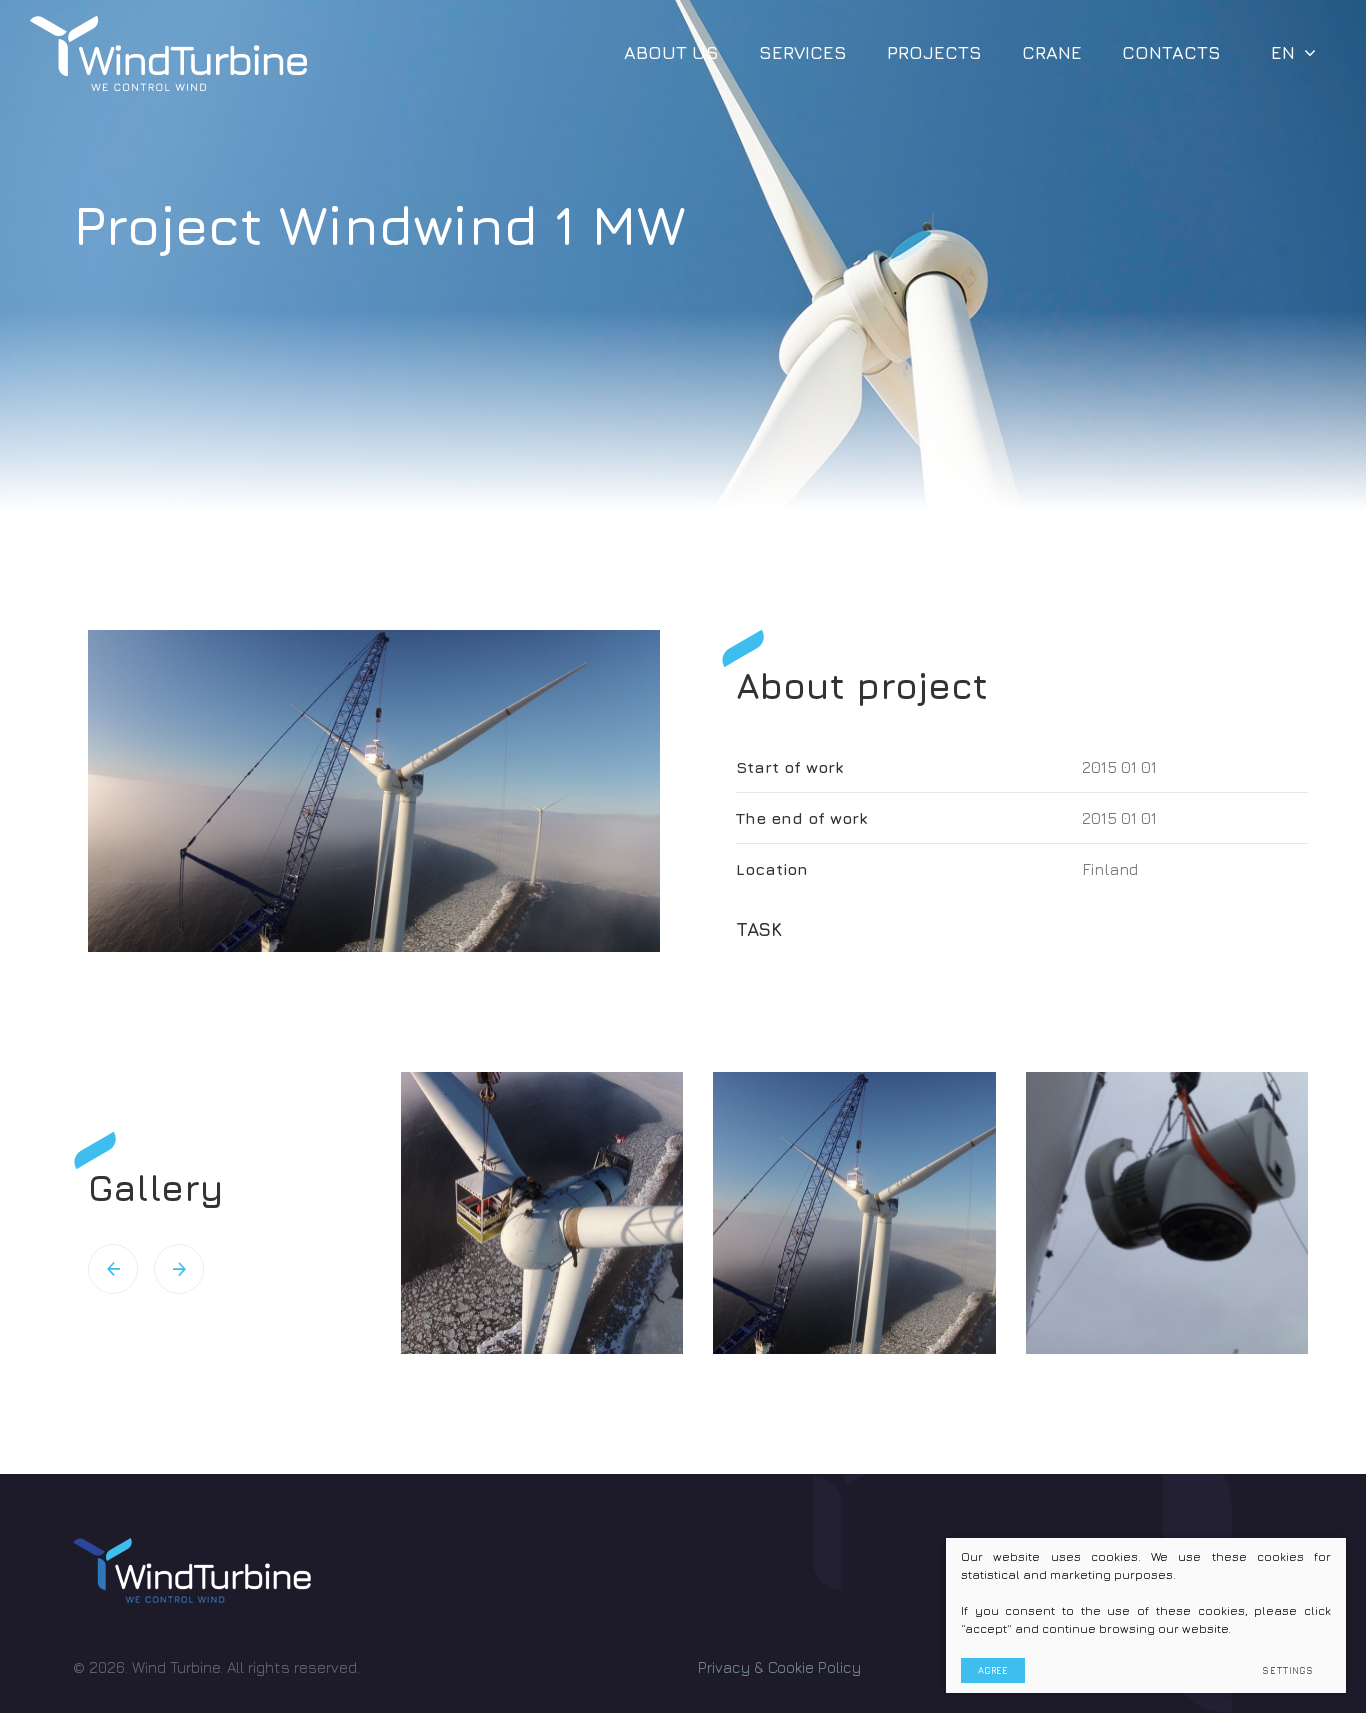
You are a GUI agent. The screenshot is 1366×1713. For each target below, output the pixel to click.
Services (803, 52)
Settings (1288, 1670)
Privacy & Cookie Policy (779, 1667)
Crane (1052, 52)
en (1283, 52)
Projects (934, 52)
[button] (113, 1269)
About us (671, 52)
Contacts (1171, 52)
